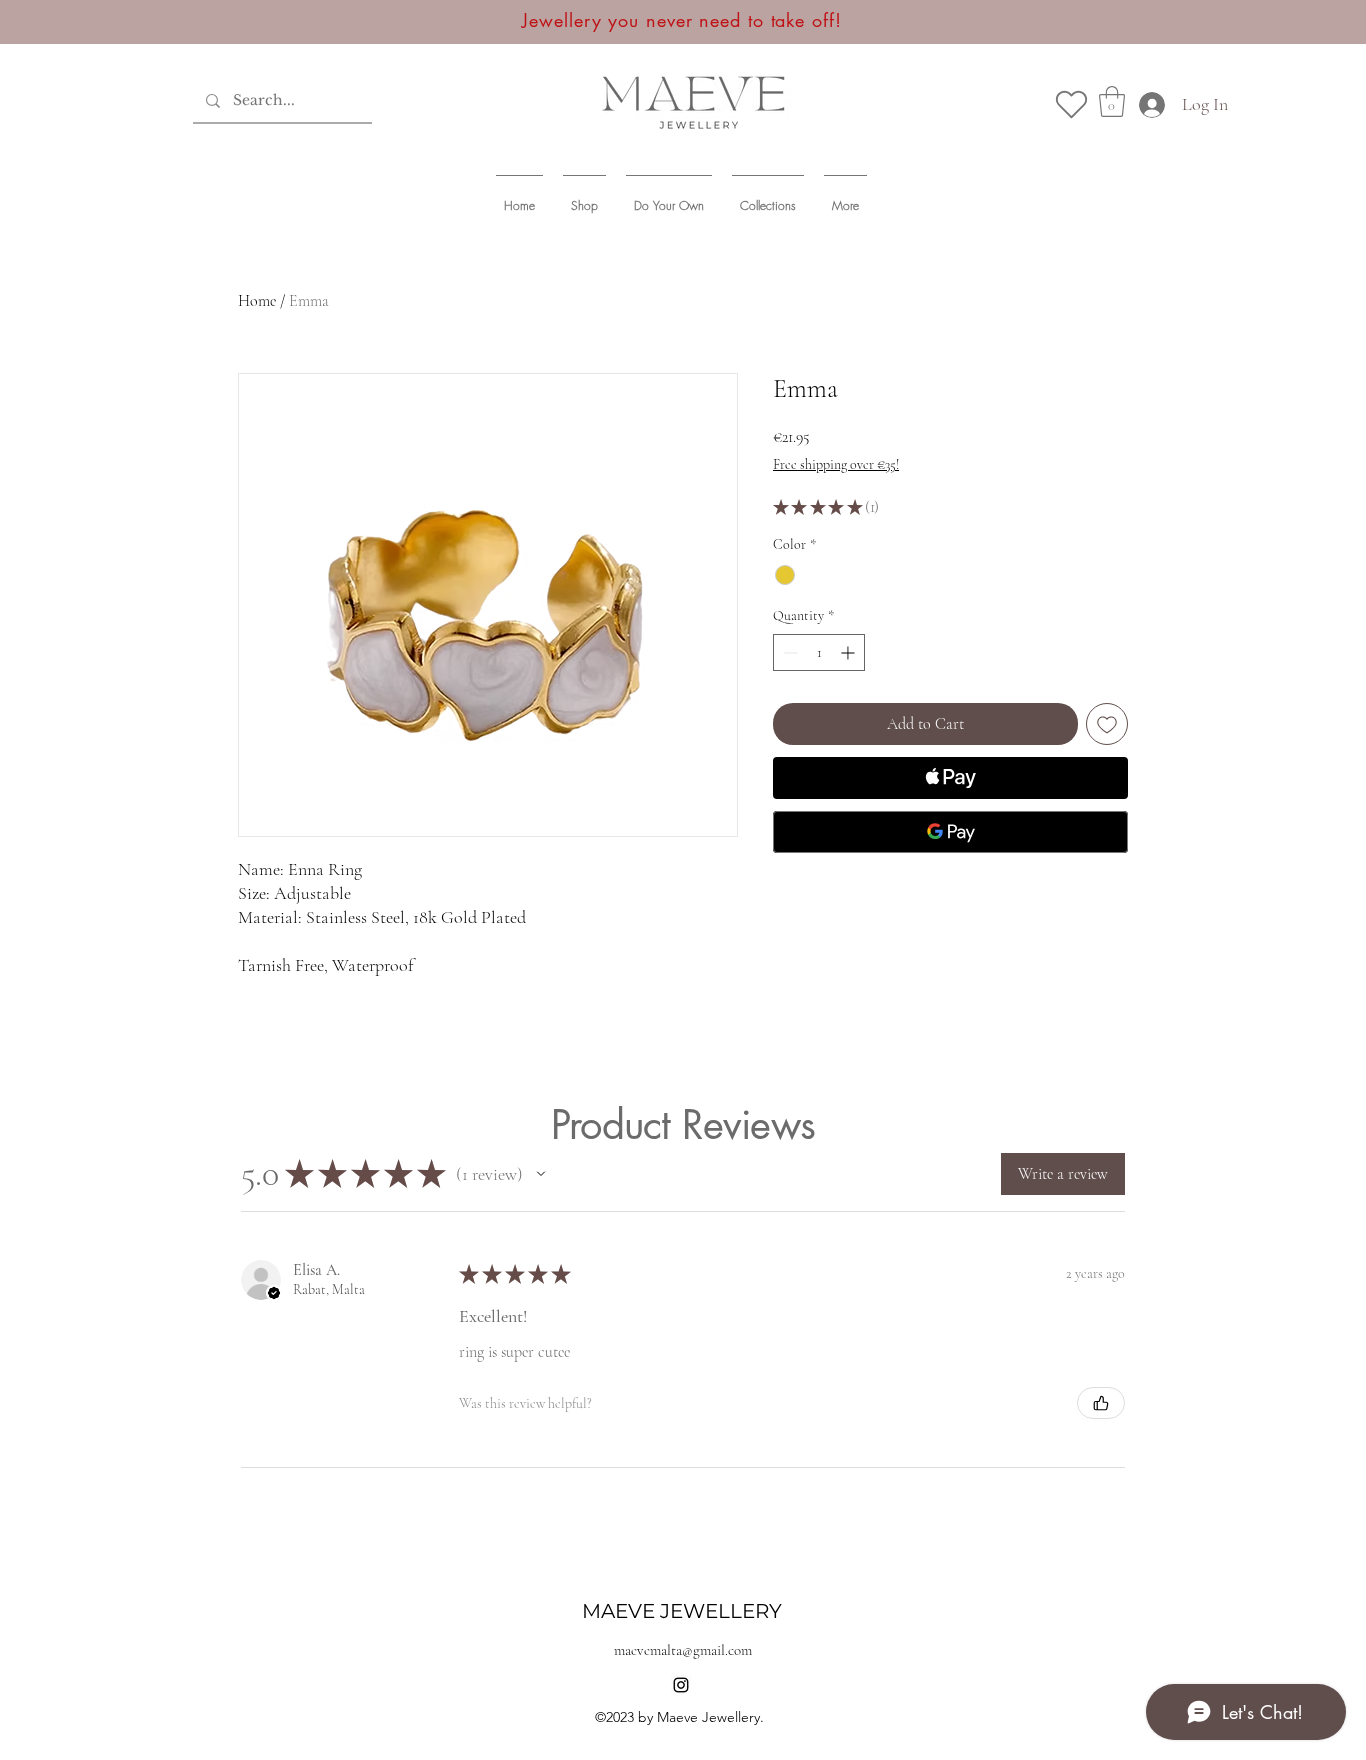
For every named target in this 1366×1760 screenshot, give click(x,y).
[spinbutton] (819, 652)
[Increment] (849, 652)
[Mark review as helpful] (1101, 1403)
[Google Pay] (950, 832)
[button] (1112, 101)
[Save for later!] (1071, 104)
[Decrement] (788, 652)
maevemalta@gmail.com (683, 1650)
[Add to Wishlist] (1107, 724)
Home (257, 301)
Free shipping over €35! (836, 464)
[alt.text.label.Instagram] (681, 1685)
